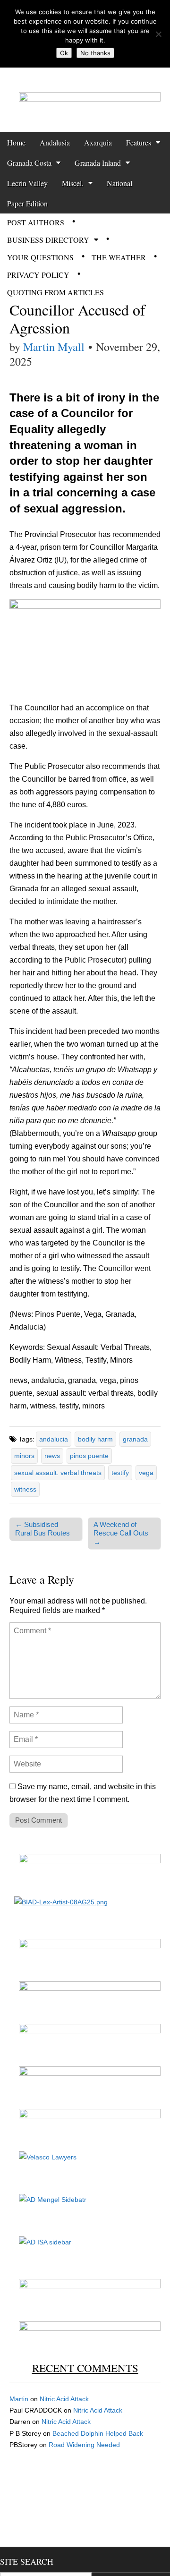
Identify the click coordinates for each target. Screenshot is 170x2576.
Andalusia (55, 142)
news (52, 1456)
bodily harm (95, 1439)
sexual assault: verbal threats (58, 1473)
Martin (19, 2399)
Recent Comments (85, 2368)
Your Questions (40, 257)
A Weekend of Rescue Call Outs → (121, 1533)
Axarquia (98, 142)
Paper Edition (27, 203)
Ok (64, 53)
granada (135, 1439)
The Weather (119, 257)
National (119, 183)
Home (16, 142)
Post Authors (36, 222)
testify (120, 1473)
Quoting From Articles (55, 292)
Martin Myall (54, 347)
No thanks (95, 53)
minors (24, 1456)
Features (139, 142)
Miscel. (73, 183)
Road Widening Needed (84, 2445)
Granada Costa (29, 163)
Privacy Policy (38, 275)
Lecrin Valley (27, 183)
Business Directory (48, 240)
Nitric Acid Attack (64, 2399)
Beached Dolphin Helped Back (98, 2433)
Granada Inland (98, 163)
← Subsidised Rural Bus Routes (42, 1529)
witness (25, 1489)
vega (146, 1473)
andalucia (54, 1439)
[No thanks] (158, 34)
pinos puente (89, 1456)
